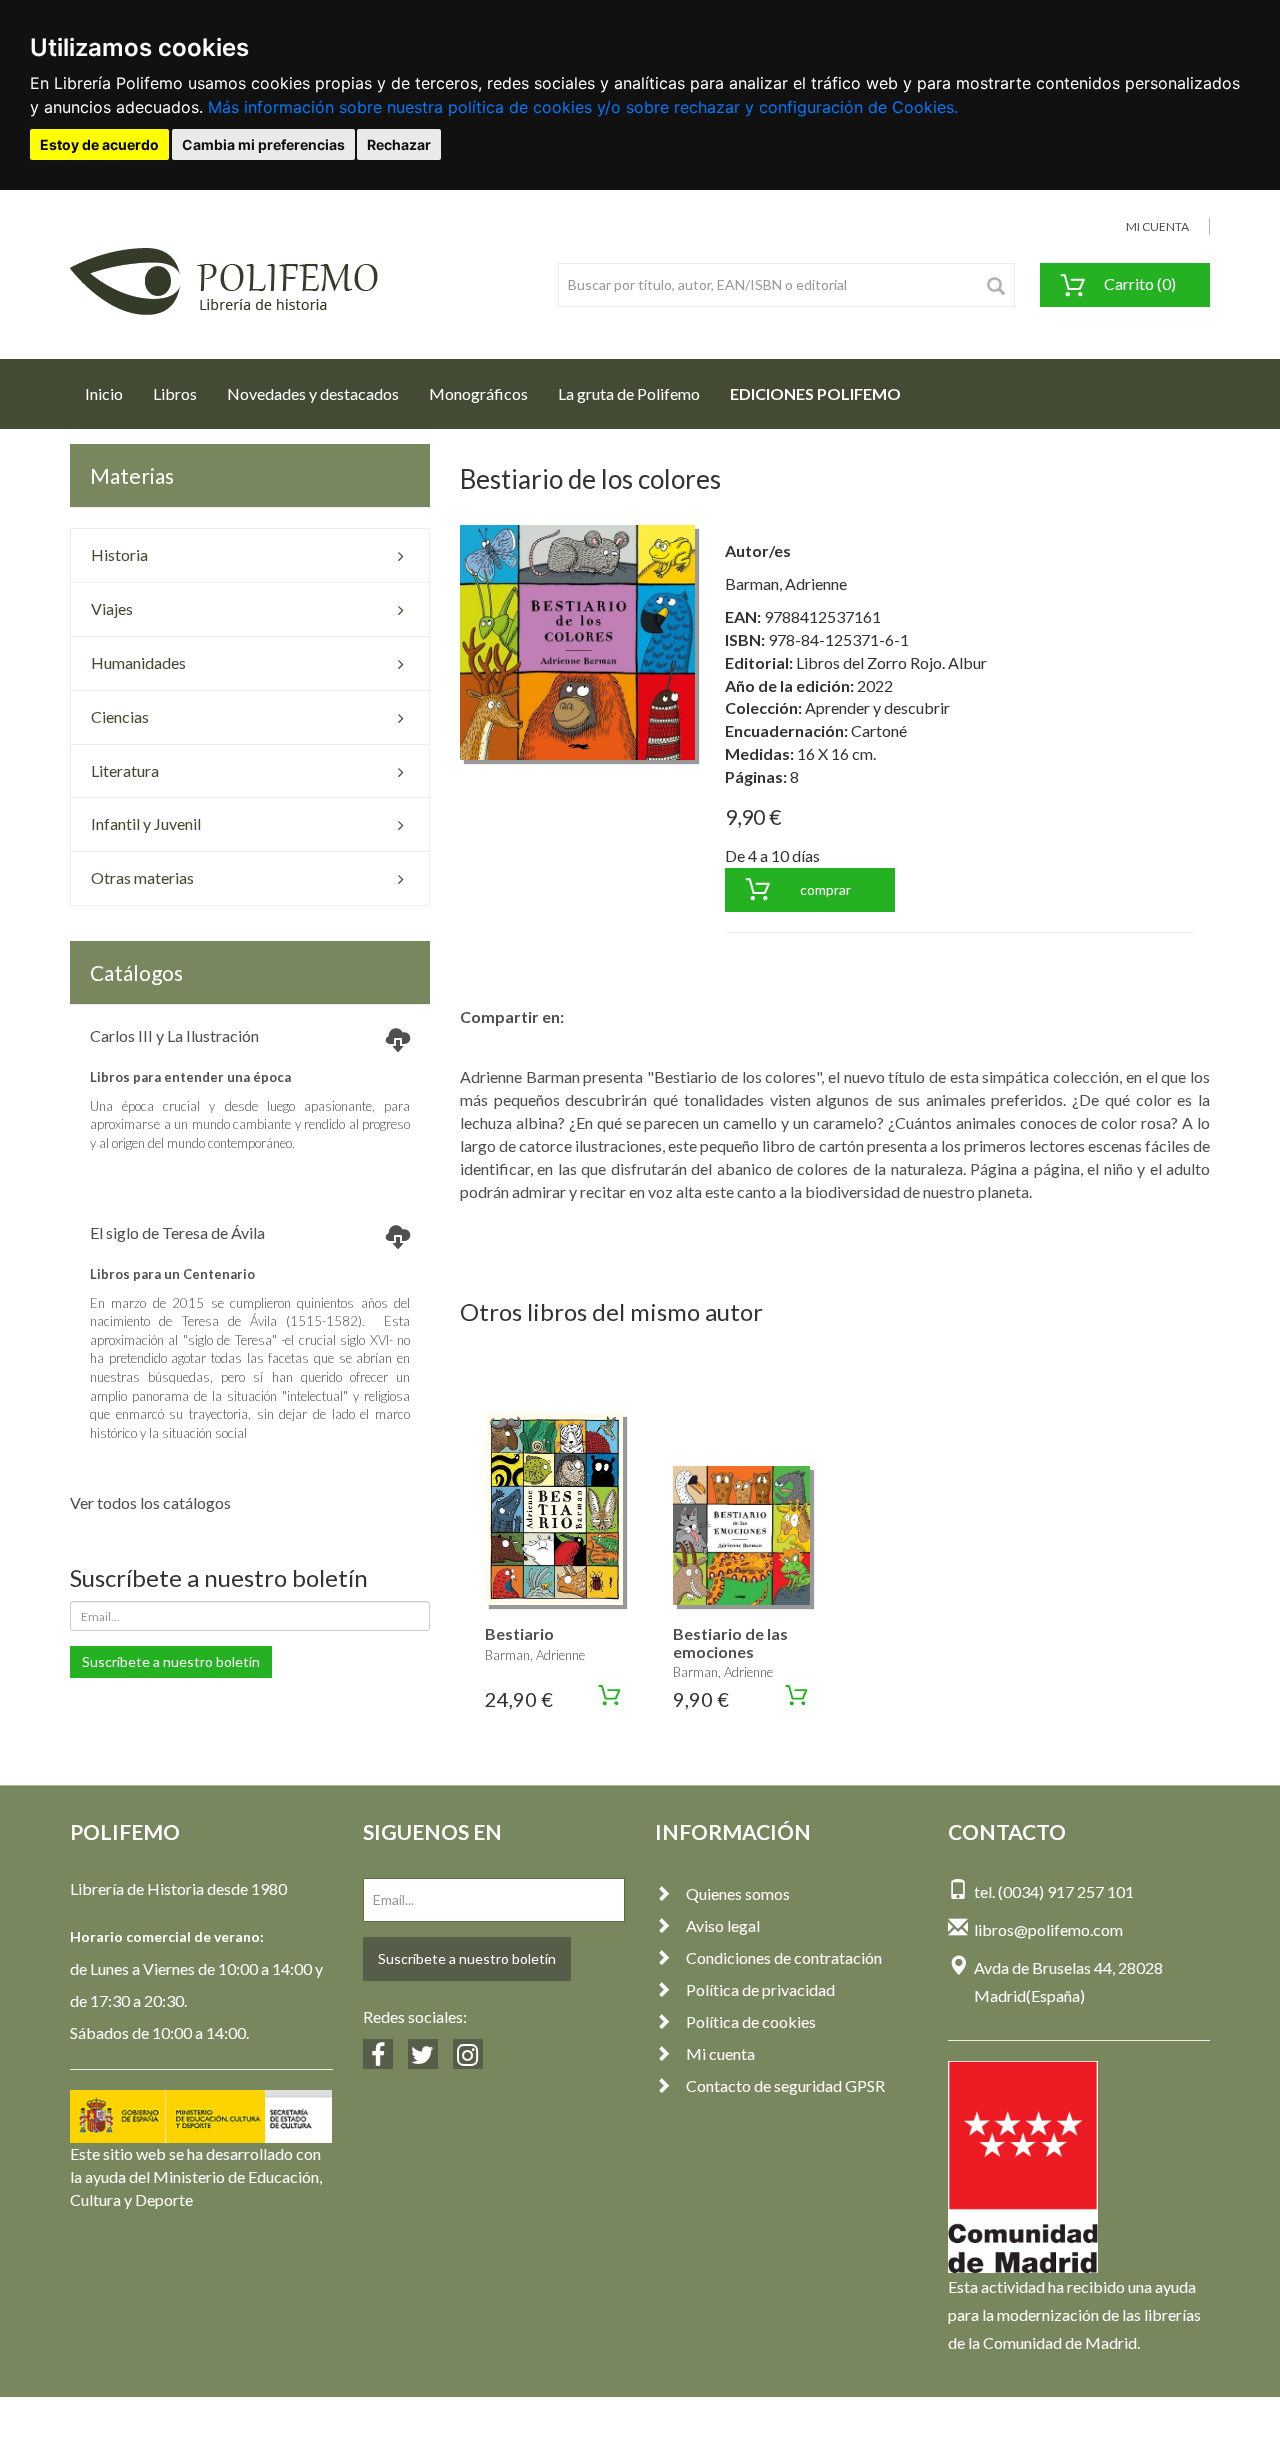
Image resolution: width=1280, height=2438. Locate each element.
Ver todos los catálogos (150, 1502)
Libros (175, 393)
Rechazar (399, 144)
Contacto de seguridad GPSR (785, 2085)
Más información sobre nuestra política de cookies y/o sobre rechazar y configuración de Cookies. (583, 107)
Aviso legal (723, 1925)
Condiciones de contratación (784, 1957)
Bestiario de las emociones (730, 1642)
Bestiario (519, 1633)
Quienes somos (738, 1893)
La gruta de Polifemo (629, 393)
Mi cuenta (720, 2053)
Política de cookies (751, 2021)
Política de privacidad (760, 1989)
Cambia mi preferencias (263, 144)
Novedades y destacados (313, 393)
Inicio (111, 393)
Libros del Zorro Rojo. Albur (891, 662)
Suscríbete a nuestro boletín (171, 1661)
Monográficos (478, 393)
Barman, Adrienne (786, 583)
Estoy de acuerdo (99, 144)
